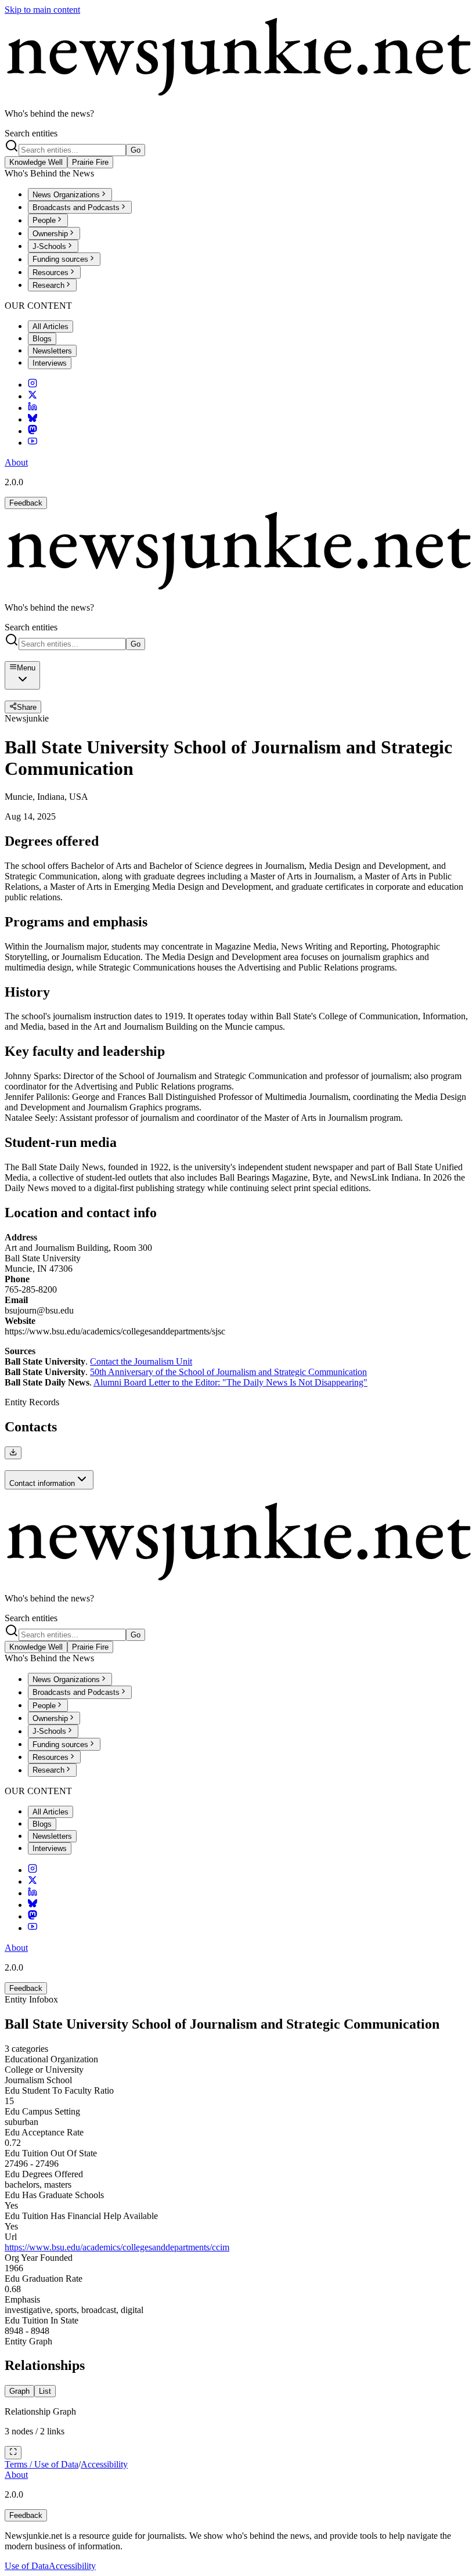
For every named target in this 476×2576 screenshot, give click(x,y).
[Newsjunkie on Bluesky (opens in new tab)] (33, 419)
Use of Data (27, 2566)
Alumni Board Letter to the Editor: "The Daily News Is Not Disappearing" (230, 1382)
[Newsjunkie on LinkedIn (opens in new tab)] (33, 408)
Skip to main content (42, 10)
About (16, 462)
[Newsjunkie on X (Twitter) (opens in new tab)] (33, 396)
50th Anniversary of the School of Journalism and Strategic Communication (228, 1372)
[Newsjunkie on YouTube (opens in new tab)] (33, 443)
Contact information (42, 1483)
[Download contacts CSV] (13, 1453)
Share (27, 707)
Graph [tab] (19, 2391)
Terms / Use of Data (42, 2464)
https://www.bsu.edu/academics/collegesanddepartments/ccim (117, 2247)
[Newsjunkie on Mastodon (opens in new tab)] (33, 431)
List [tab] (45, 2391)
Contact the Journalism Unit (141, 1361)
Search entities (31, 133)
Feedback (26, 503)
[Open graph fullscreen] (13, 2452)
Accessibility (104, 2464)
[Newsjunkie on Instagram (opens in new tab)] (33, 385)
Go (136, 150)
